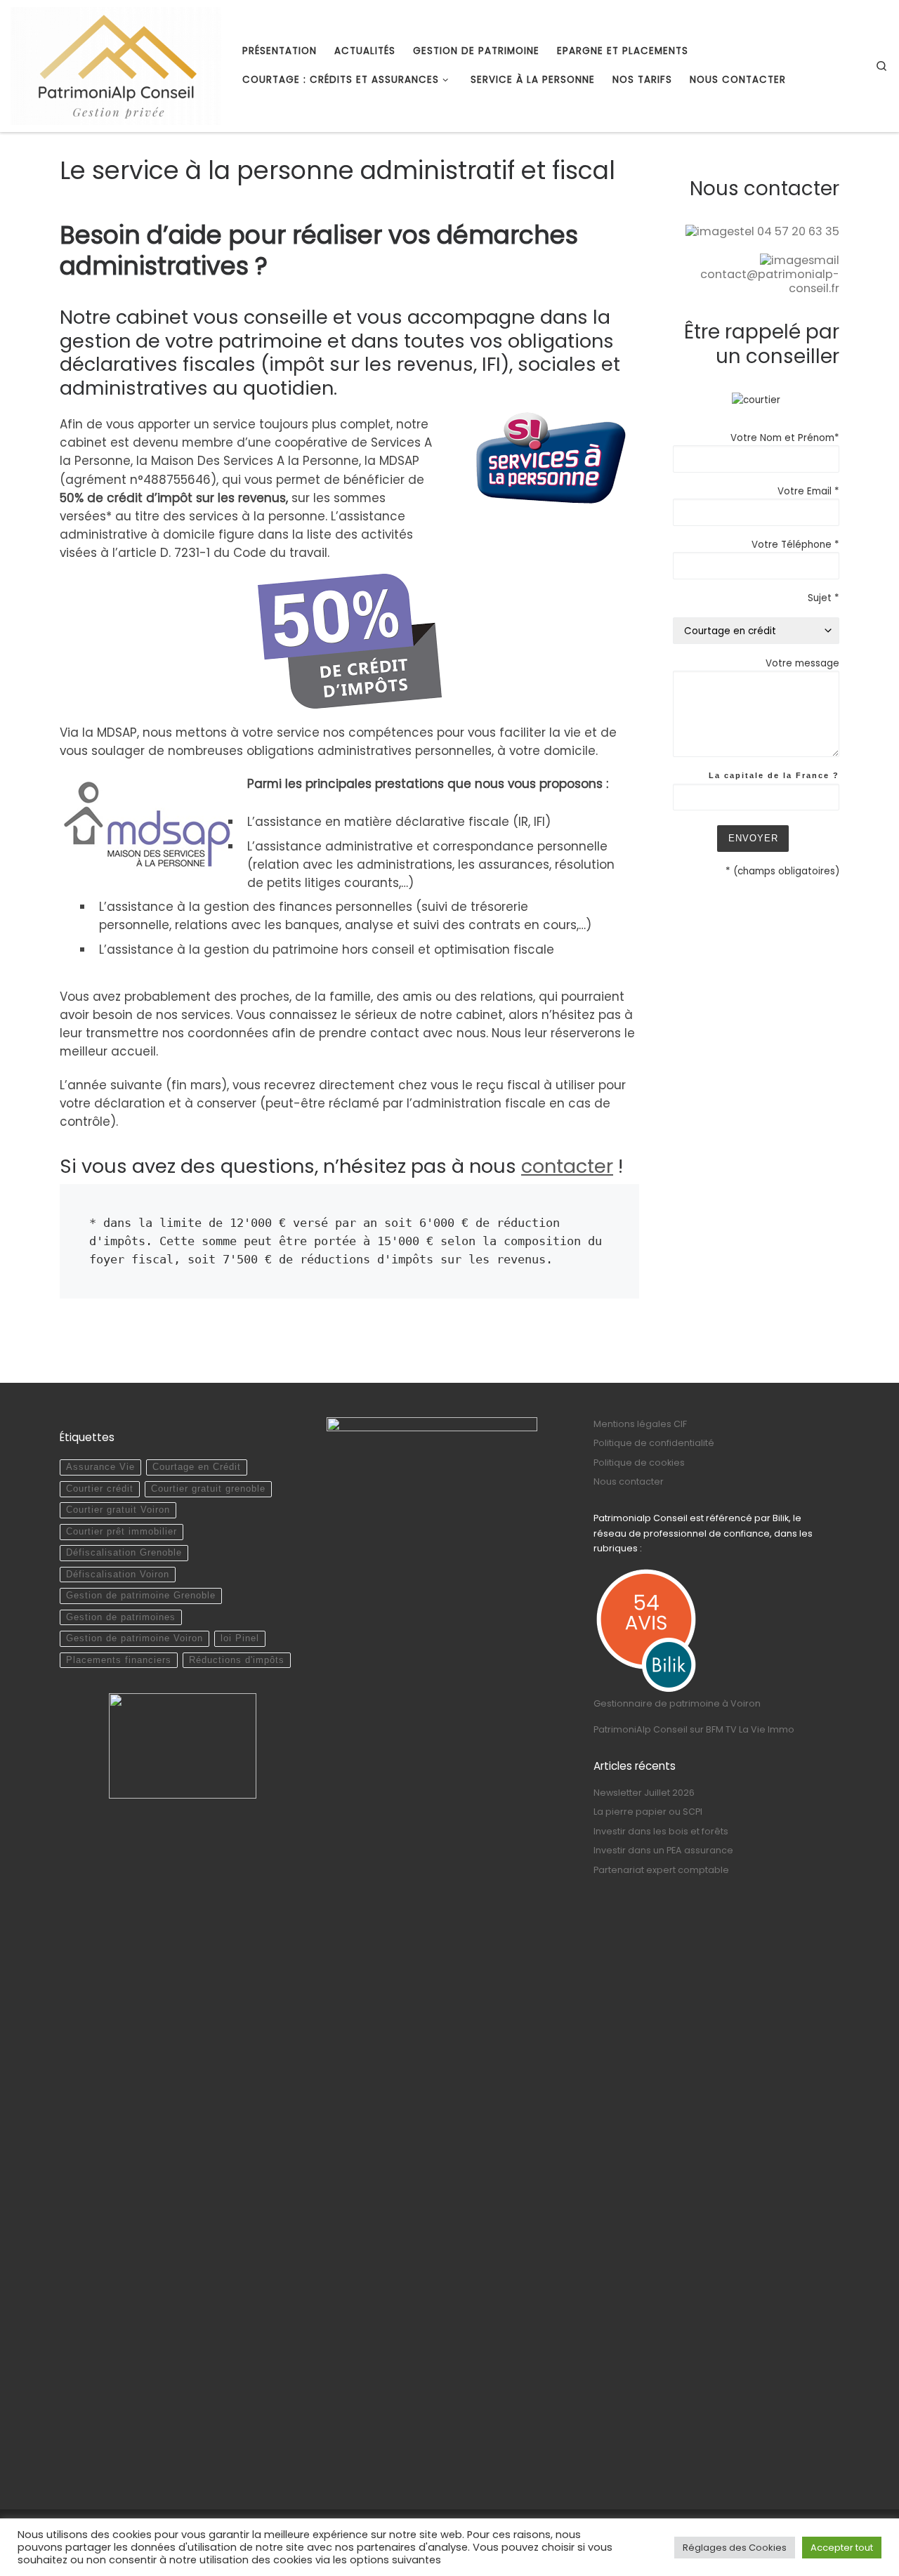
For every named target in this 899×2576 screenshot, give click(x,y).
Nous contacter (629, 1481)
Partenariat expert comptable (661, 1870)
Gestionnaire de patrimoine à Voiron (677, 1703)
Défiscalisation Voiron (118, 1575)
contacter (567, 1166)
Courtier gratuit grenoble (208, 1489)
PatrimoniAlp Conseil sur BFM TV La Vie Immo (694, 1729)
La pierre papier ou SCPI (648, 1812)
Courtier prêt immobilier (122, 1532)
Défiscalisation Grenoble (124, 1553)
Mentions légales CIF (640, 1424)
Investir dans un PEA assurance (663, 1850)
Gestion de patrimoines (121, 1617)
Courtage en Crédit (197, 1467)
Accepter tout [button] (842, 2548)
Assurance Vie (100, 1467)
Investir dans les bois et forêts (661, 1831)
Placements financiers (119, 1660)
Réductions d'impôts (237, 1660)
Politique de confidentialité (654, 1443)
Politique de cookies (639, 1463)
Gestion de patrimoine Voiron (134, 1638)
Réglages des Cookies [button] (735, 2548)
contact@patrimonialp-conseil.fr (770, 281)
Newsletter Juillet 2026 (644, 1793)
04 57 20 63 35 (798, 231)
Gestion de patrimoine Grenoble (141, 1596)
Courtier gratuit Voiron (118, 1510)
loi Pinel (240, 1638)
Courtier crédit (100, 1489)
